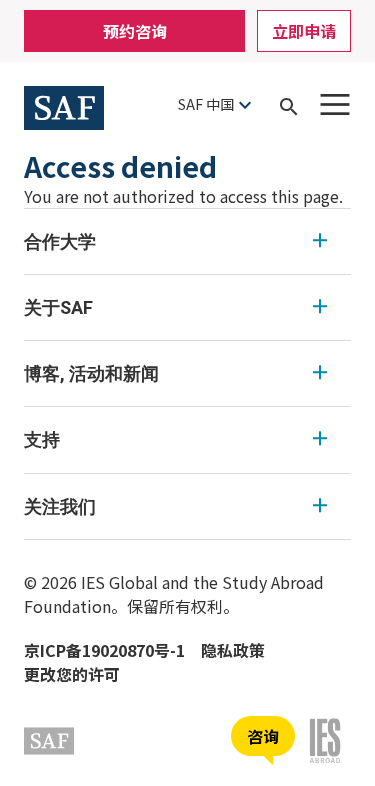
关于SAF (58, 307)
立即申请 (304, 31)
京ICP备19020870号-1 (104, 650)
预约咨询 (135, 31)
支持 (42, 439)
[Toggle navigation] (335, 104)
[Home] (64, 105)
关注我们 (60, 506)
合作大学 (60, 241)
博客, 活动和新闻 (91, 373)
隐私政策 (233, 650)
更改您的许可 (72, 674)
